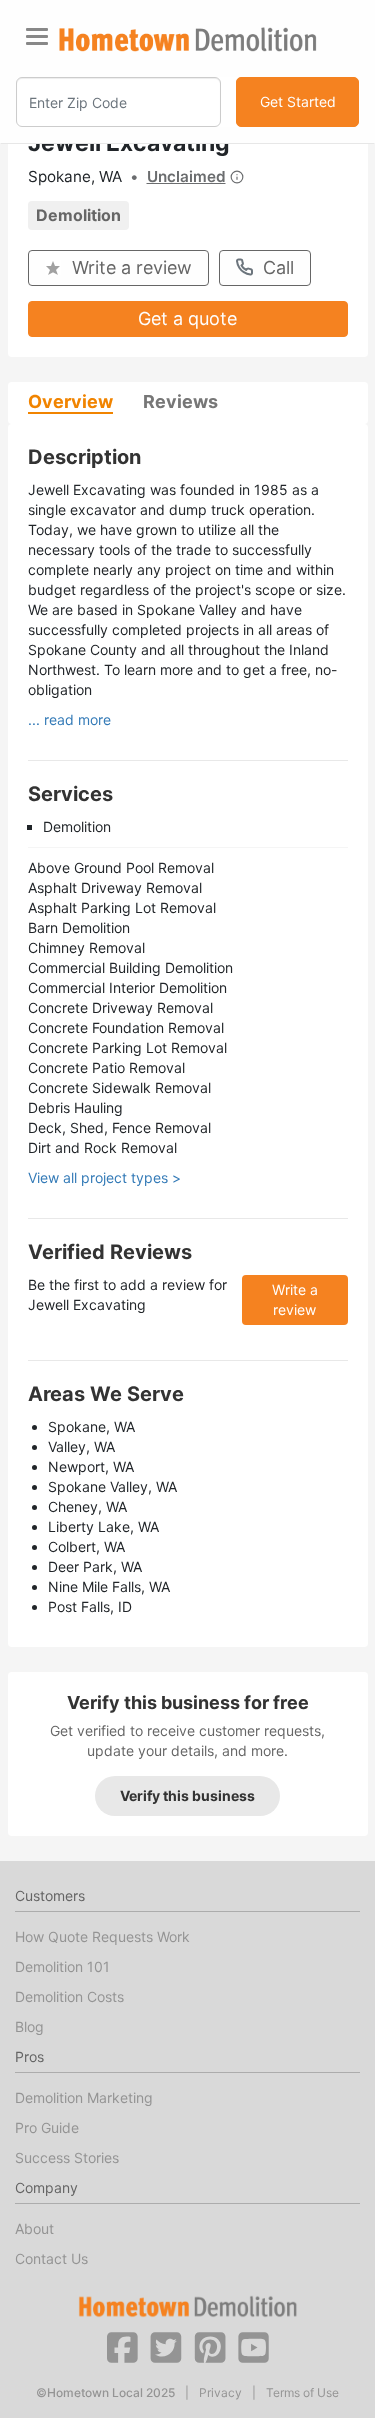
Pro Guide (47, 2127)
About (34, 2228)
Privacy (220, 2393)
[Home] (188, 39)
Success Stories (67, 2157)
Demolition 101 (62, 1966)
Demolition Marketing (84, 2097)
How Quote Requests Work (102, 1936)
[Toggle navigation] (37, 36)
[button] (122, 2346)
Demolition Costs (69, 1996)
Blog (29, 2026)
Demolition (78, 215)
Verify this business (187, 1795)
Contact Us (51, 2258)
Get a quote (187, 318)
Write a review (132, 267)
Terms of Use (302, 2393)
